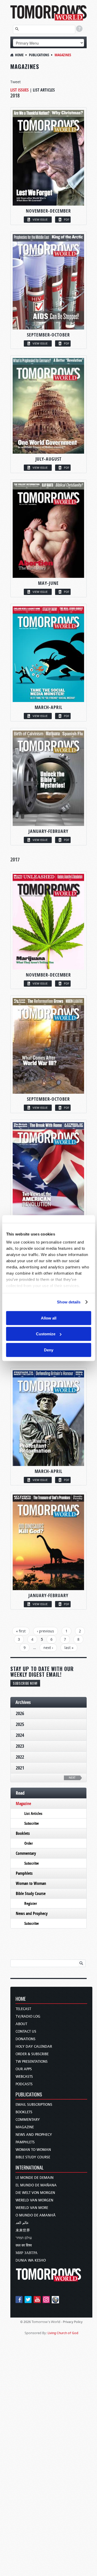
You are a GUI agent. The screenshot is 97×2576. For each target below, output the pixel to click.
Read (20, 1793)
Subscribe (32, 1823)
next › (48, 1648)
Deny (49, 1350)
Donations (25, 2039)
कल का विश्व (24, 2245)
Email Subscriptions (34, 2105)
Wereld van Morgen (34, 2200)
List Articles (44, 90)
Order (29, 1843)
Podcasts (24, 2084)
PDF (67, 219)
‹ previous (46, 1631)
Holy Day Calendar (34, 2047)
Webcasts (24, 2077)
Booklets (23, 1833)
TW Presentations (32, 2062)
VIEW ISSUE (40, 219)
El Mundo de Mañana (36, 2185)
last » (69, 1648)
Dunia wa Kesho (31, 2260)
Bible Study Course (31, 1893)
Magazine (23, 1803)
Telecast (23, 2009)
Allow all (49, 1318)
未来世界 (23, 2230)
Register (31, 1903)
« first (21, 1631)
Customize (46, 1334)
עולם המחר (24, 2238)
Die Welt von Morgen (35, 2193)
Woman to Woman (31, 1883)
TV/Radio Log (28, 2016)
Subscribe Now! (25, 1683)
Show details (69, 1302)
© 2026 (25, 2322)
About (21, 2024)
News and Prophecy (32, 1913)
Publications (39, 55)
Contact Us (26, 2031)
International (30, 2168)
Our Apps (24, 2069)
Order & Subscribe (32, 2054)
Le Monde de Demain (35, 2178)
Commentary (26, 1853)
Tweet (16, 82)
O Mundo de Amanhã (36, 2215)
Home (19, 55)
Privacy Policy (73, 2322)
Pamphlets (24, 1873)
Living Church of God (63, 2333)
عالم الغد (22, 2223)
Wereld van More (32, 2208)
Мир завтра (27, 2253)
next (72, 1778)
